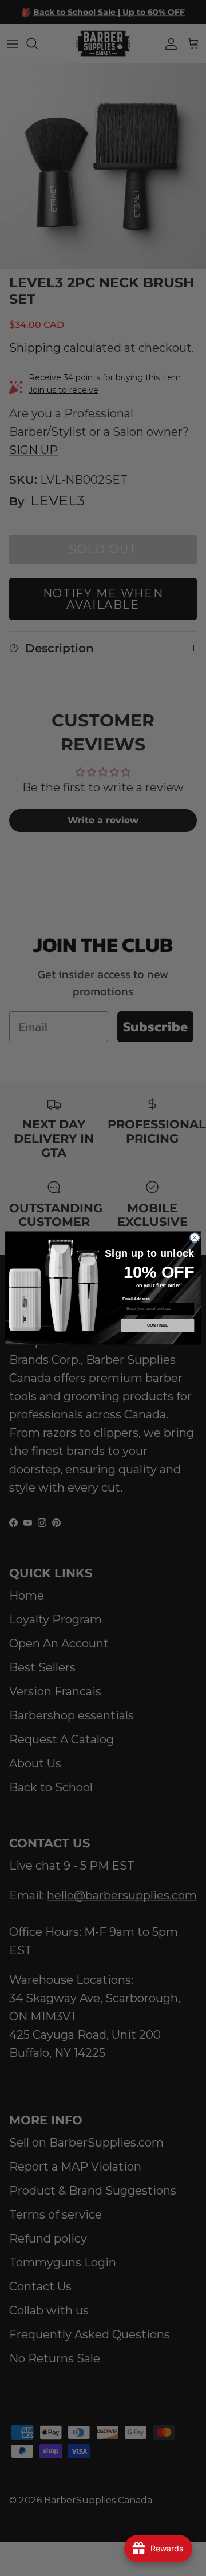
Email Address (136, 1299)
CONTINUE (158, 1325)
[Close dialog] (194, 1238)
